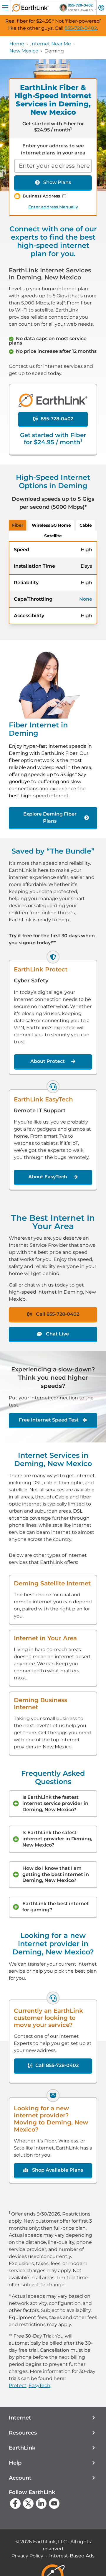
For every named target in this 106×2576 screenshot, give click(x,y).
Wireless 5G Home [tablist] (51, 525)
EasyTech (39, 2385)
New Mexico (24, 51)
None (86, 599)
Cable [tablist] (86, 525)
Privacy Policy (27, 2556)
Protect (18, 2385)
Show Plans (57, 182)
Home (17, 44)
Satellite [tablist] (53, 536)
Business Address (41, 196)
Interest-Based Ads (72, 2556)
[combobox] (53, 166)
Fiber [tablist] (18, 525)
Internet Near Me (51, 44)
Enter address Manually (53, 207)
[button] (53, 2418)
